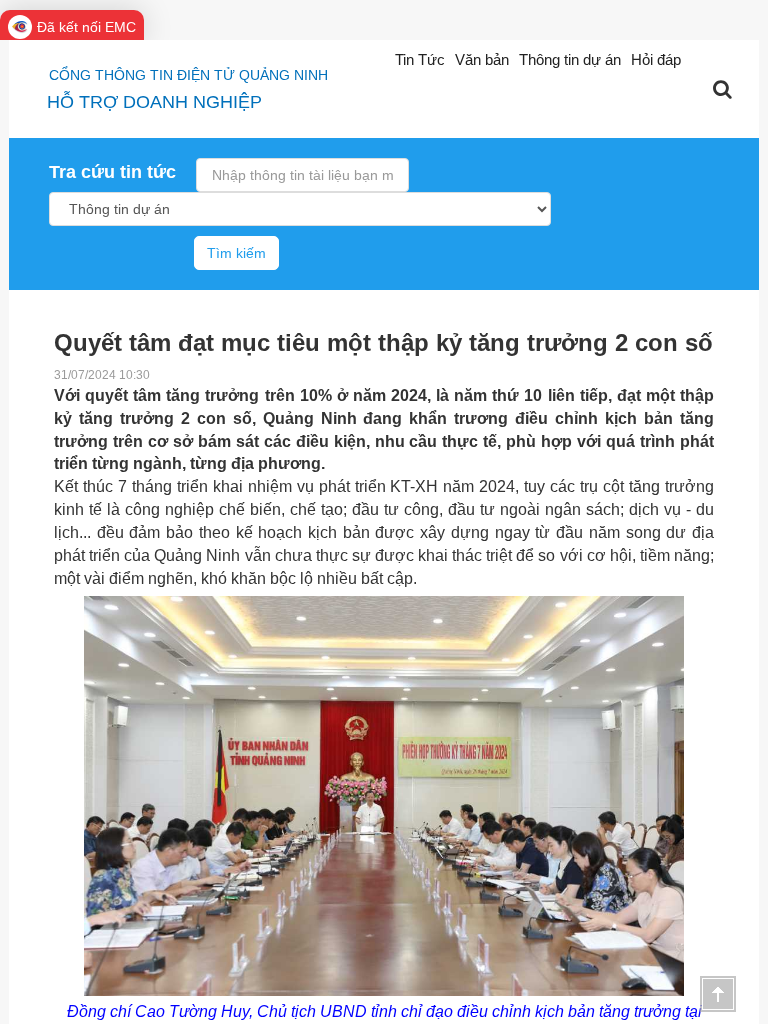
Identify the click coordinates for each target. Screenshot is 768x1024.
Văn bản (482, 59)
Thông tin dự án (570, 59)
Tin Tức (420, 59)
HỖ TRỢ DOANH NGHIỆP (154, 102)
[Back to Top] (718, 994)
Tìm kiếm (236, 253)
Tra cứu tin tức (112, 172)
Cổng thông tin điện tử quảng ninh (188, 75)
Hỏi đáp (656, 59)
